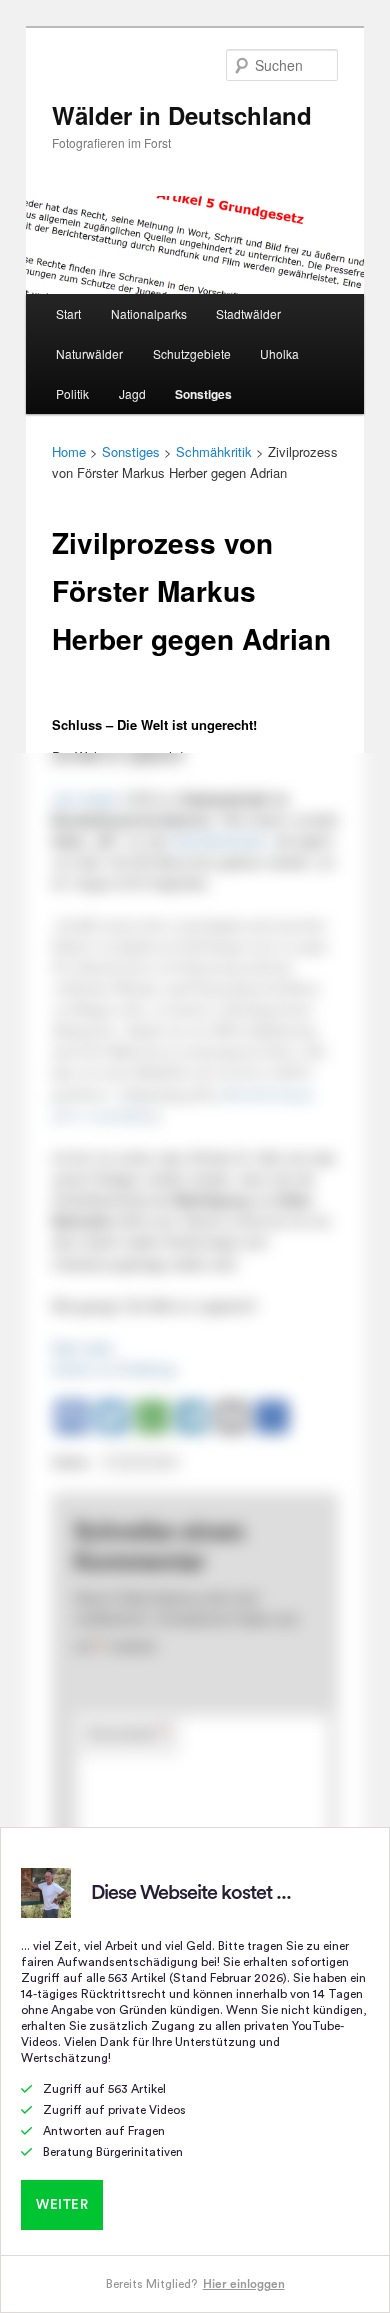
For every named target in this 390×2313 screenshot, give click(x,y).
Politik (72, 393)
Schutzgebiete (192, 353)
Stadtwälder (248, 313)
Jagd (132, 393)
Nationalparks (149, 313)
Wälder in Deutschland (182, 115)
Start (68, 313)
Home (69, 451)
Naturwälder (89, 353)
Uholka (279, 353)
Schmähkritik (214, 451)
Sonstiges (203, 394)
